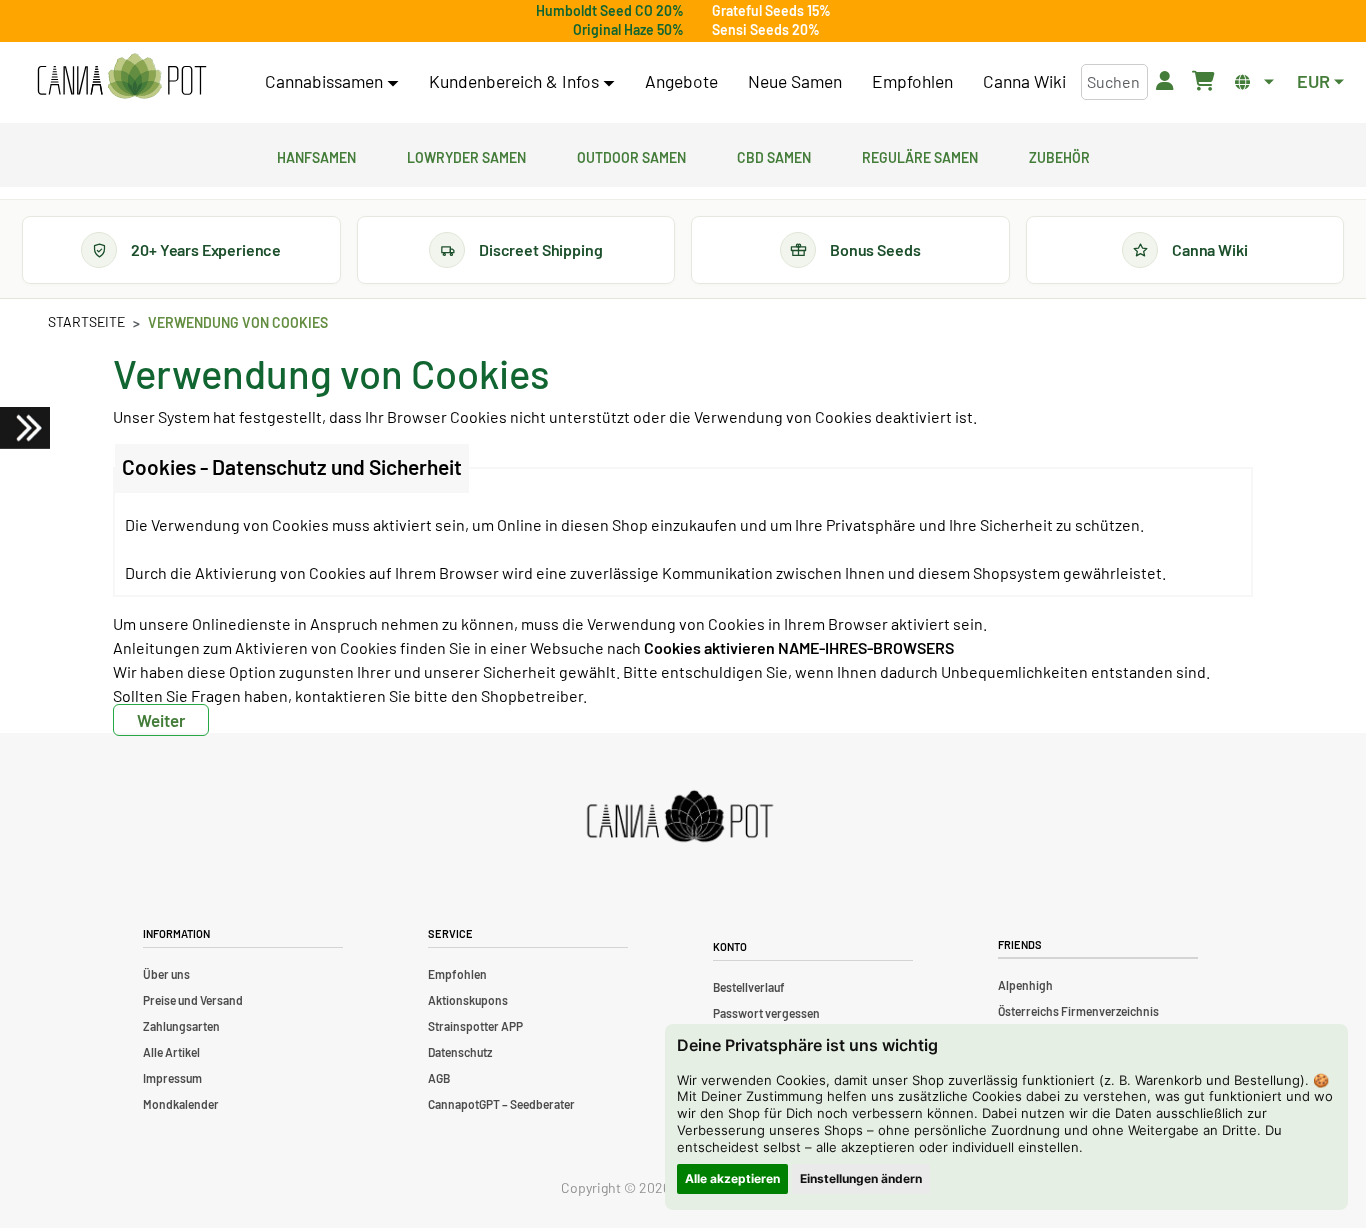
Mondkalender (181, 1104)
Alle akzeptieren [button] (732, 1178)
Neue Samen (795, 81)
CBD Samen (774, 155)
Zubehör (1059, 155)
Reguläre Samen (920, 155)
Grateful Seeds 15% (771, 10)
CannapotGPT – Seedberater (501, 1104)
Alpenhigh (1025, 985)
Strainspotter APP (475, 1026)
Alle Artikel (171, 1052)
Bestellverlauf (749, 987)
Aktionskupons (468, 1000)
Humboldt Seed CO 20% (610, 10)
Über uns (166, 974)
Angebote (681, 81)
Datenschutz (460, 1052)
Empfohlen (912, 81)
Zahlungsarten (181, 1026)
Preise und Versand (193, 1000)
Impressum (172, 1078)
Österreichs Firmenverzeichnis (1078, 1011)
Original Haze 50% (628, 29)
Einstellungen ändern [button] (861, 1178)
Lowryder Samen (466, 155)
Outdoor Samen (631, 155)
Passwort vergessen (766, 1013)
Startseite (86, 321)
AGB (439, 1078)
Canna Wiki (1024, 81)
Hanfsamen (316, 155)
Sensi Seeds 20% (766, 29)
